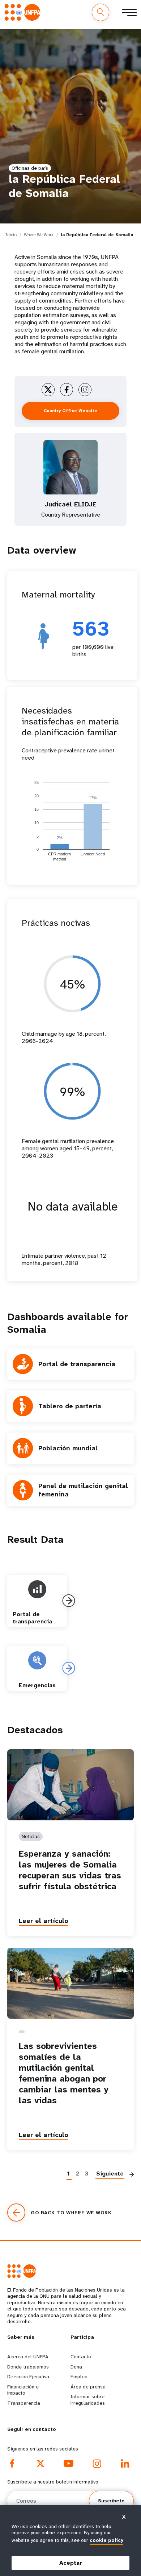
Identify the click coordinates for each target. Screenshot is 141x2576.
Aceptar (71, 2563)
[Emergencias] (69, 1668)
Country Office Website (70, 411)
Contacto (81, 2357)
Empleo (79, 2376)
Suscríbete (111, 2501)
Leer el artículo (44, 1921)
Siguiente (110, 2174)
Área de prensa (88, 2387)
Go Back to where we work (71, 2213)
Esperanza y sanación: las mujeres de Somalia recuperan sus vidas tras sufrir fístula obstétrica (70, 1870)
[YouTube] (69, 2464)
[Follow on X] (48, 390)
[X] (40, 2464)
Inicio (11, 235)
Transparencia (24, 2403)
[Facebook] (12, 2464)
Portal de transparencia (77, 1364)
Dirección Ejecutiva (28, 2376)
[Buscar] (101, 12)
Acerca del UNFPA (28, 2357)
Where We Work (39, 235)
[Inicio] (24, 12)
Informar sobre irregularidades (88, 2400)
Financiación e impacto (23, 2390)
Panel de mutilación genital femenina (83, 1490)
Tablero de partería (70, 1406)
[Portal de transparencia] (69, 1601)
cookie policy (106, 2540)
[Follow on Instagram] (85, 390)
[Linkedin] (125, 2464)
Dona (76, 2367)
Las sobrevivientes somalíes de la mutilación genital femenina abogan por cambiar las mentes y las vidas (64, 2073)
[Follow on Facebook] (67, 390)
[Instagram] (97, 2464)
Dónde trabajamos (28, 2367)
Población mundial (68, 1448)
